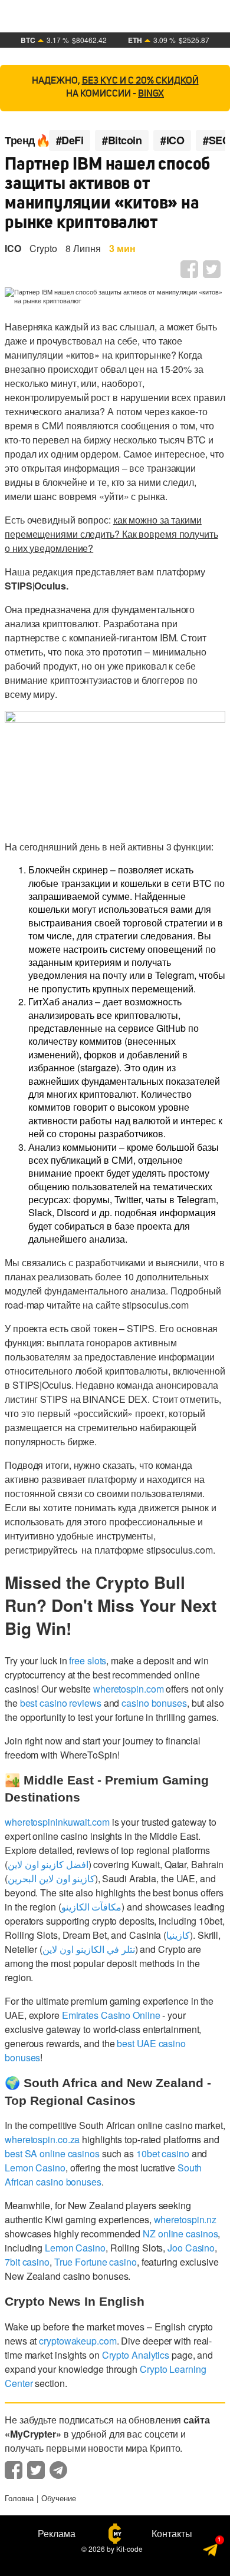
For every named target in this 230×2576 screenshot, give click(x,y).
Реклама (57, 2534)
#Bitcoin (122, 140)
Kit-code (129, 2549)
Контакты (172, 2534)
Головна (19, 2498)
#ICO (172, 140)
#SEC (216, 140)
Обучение (59, 2498)
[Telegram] (211, 2549)
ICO (13, 248)
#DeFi (70, 140)
